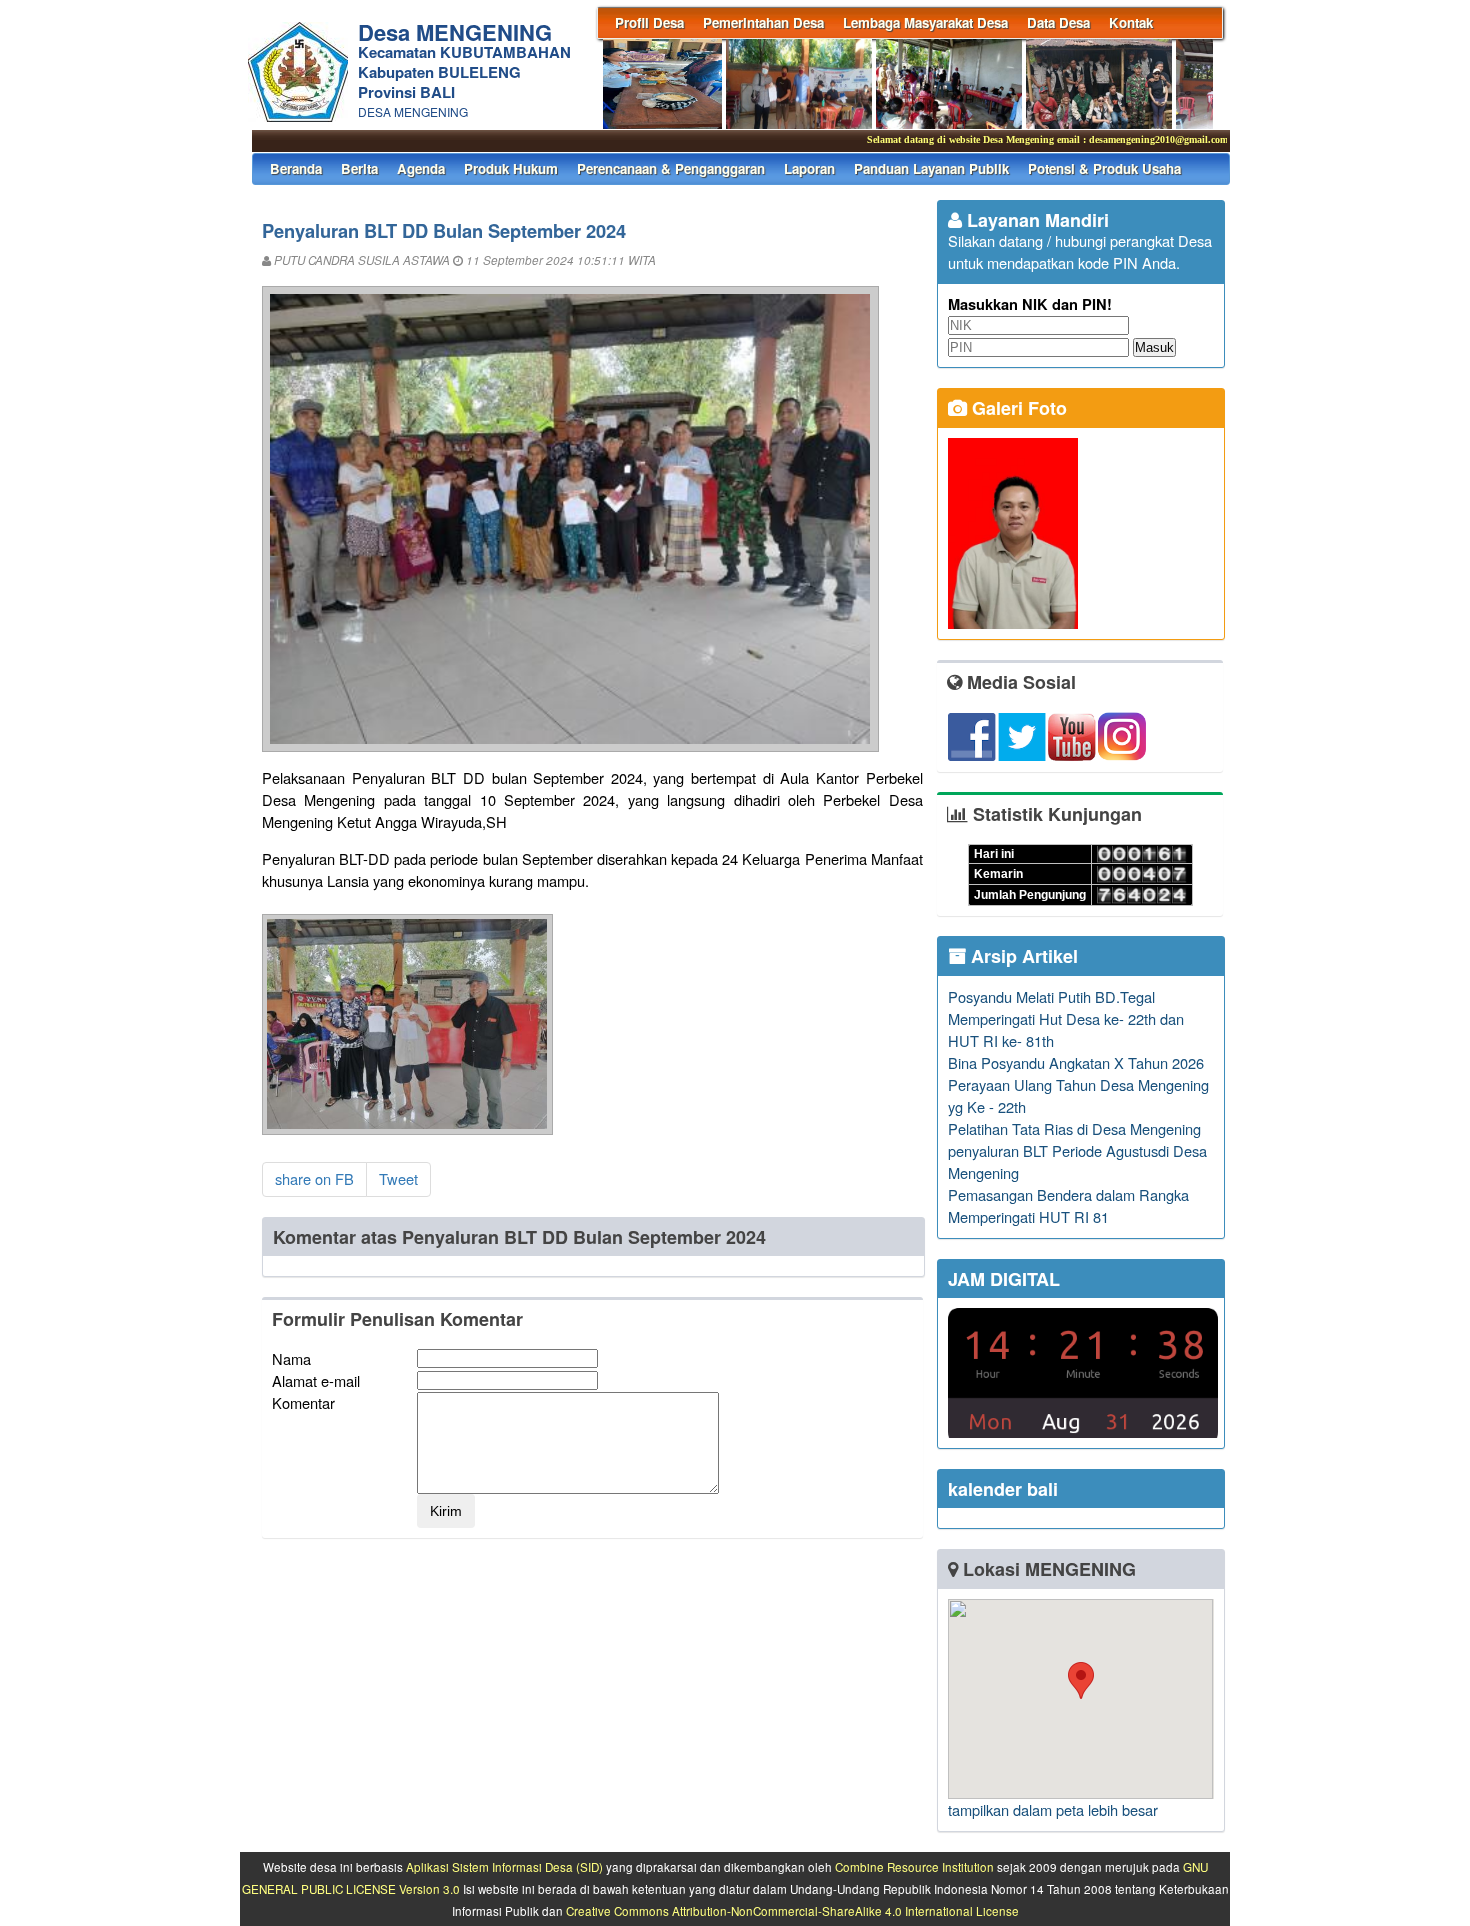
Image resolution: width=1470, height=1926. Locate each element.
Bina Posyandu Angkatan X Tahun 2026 (1076, 1062)
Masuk (1154, 347)
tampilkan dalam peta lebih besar (1053, 1809)
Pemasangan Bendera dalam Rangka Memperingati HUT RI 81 (1068, 1205)
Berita (359, 168)
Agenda (421, 168)
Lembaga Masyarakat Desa (925, 22)
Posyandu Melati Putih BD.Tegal (1051, 996)
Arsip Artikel (1022, 956)
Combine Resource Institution (914, 1867)
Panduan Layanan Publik (931, 168)
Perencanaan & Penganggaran (671, 168)
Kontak (1131, 22)
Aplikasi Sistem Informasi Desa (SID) (504, 1867)
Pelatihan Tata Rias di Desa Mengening (1074, 1128)
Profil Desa (649, 22)
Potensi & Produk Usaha (1104, 168)
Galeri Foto (1017, 408)
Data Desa (1058, 22)
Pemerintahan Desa (763, 22)
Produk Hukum (511, 168)
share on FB (314, 1178)
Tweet (398, 1178)
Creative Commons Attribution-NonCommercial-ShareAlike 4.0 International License (792, 1911)
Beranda (296, 168)
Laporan (809, 168)
